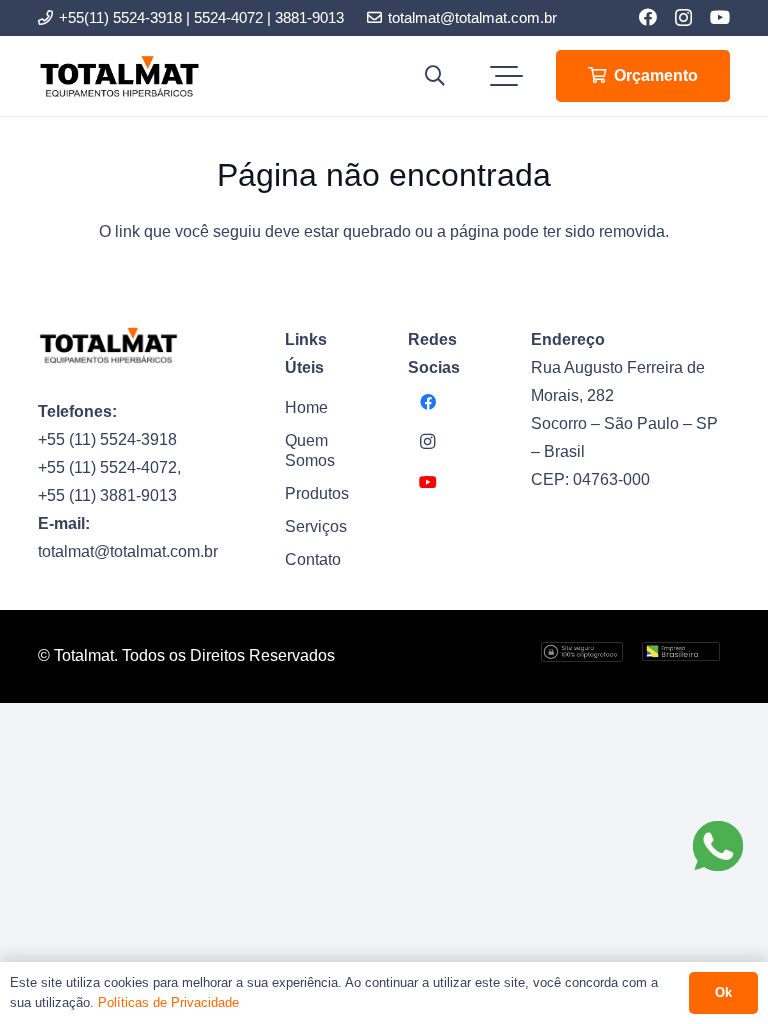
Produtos (317, 493)
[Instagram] (683, 18)
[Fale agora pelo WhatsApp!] (718, 846)
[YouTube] (720, 17)
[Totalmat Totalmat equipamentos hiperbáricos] (119, 76)
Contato (313, 559)
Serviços (316, 526)
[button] (435, 76)
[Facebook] (648, 17)
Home (306, 407)
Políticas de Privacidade (168, 1002)
